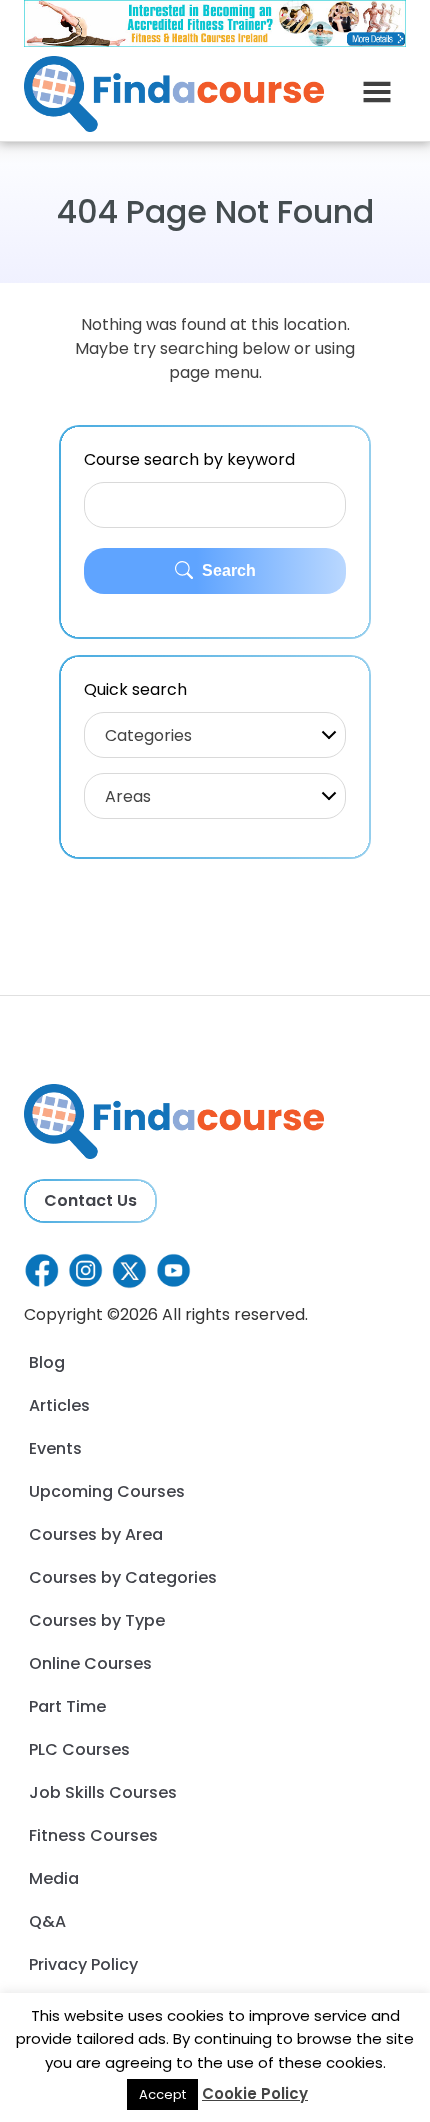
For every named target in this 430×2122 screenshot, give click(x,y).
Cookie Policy (255, 2093)
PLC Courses (79, 1749)
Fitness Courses (93, 1835)
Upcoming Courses (107, 1491)
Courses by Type (97, 1620)
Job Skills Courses (103, 1792)
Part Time (67, 1706)
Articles (59, 1405)
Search (227, 570)
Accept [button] (162, 2094)
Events (55, 1448)
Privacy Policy (83, 1964)
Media (54, 1878)
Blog (47, 1362)
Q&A (47, 1921)
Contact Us (90, 1200)
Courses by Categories (123, 1577)
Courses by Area (96, 1534)
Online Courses (90, 1663)
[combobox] (215, 735)
